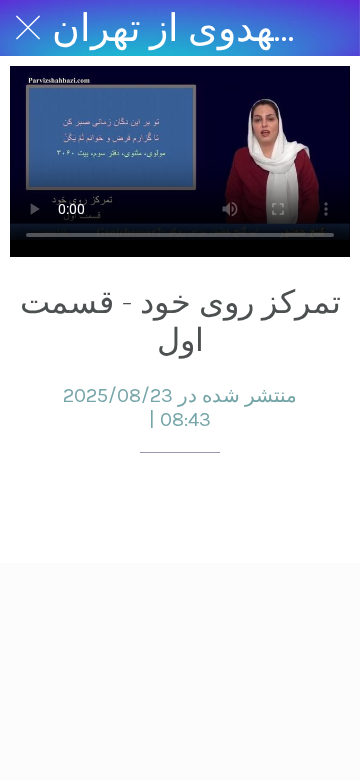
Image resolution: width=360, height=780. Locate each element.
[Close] (28, 28)
